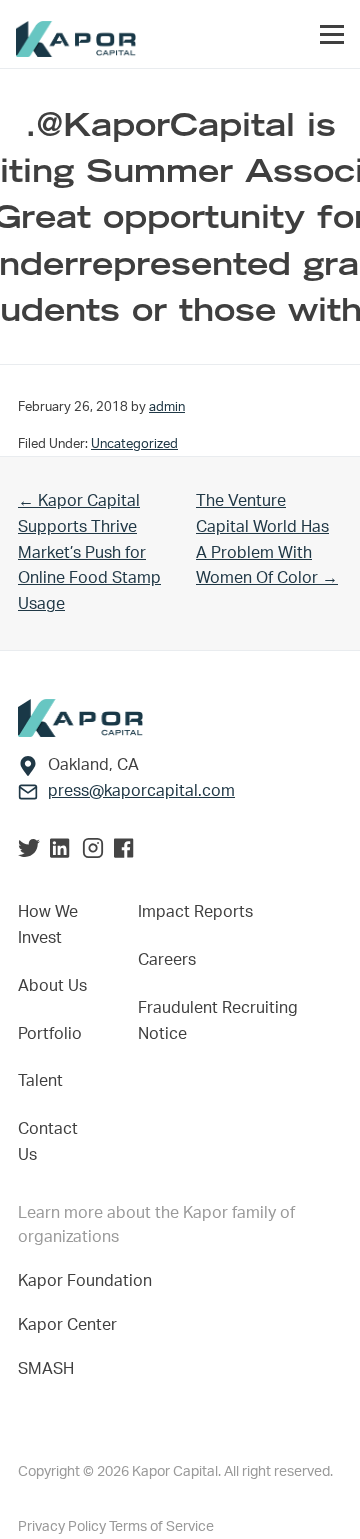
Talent (40, 1081)
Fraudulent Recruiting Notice (218, 1021)
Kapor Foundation (89, 1281)
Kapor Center (71, 1325)
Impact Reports (195, 912)
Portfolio (50, 1034)
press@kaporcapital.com (141, 791)
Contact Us (48, 1142)
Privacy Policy (63, 1527)
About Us (52, 986)
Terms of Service (161, 1527)
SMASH (46, 1369)
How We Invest (48, 925)
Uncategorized (134, 444)
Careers (167, 960)
